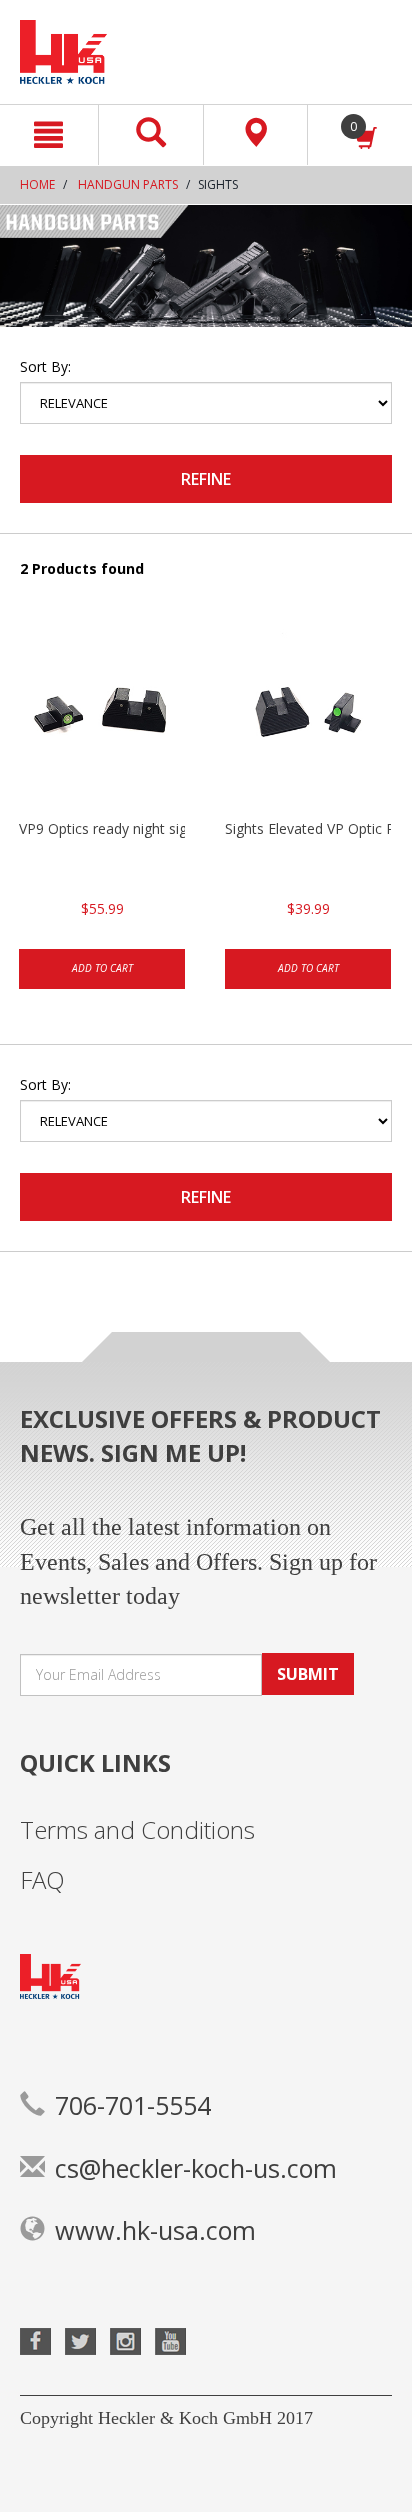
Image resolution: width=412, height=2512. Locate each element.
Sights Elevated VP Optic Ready (308, 828)
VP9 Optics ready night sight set (102, 828)
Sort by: (45, 366)
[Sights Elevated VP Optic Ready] (308, 719)
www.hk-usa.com (155, 2230)
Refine (206, 479)
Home (37, 184)
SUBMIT (308, 1674)
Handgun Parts (128, 184)
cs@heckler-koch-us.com (196, 2168)
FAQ (42, 1879)
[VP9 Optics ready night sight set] (102, 719)
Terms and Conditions (137, 1829)
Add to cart (102, 968)
